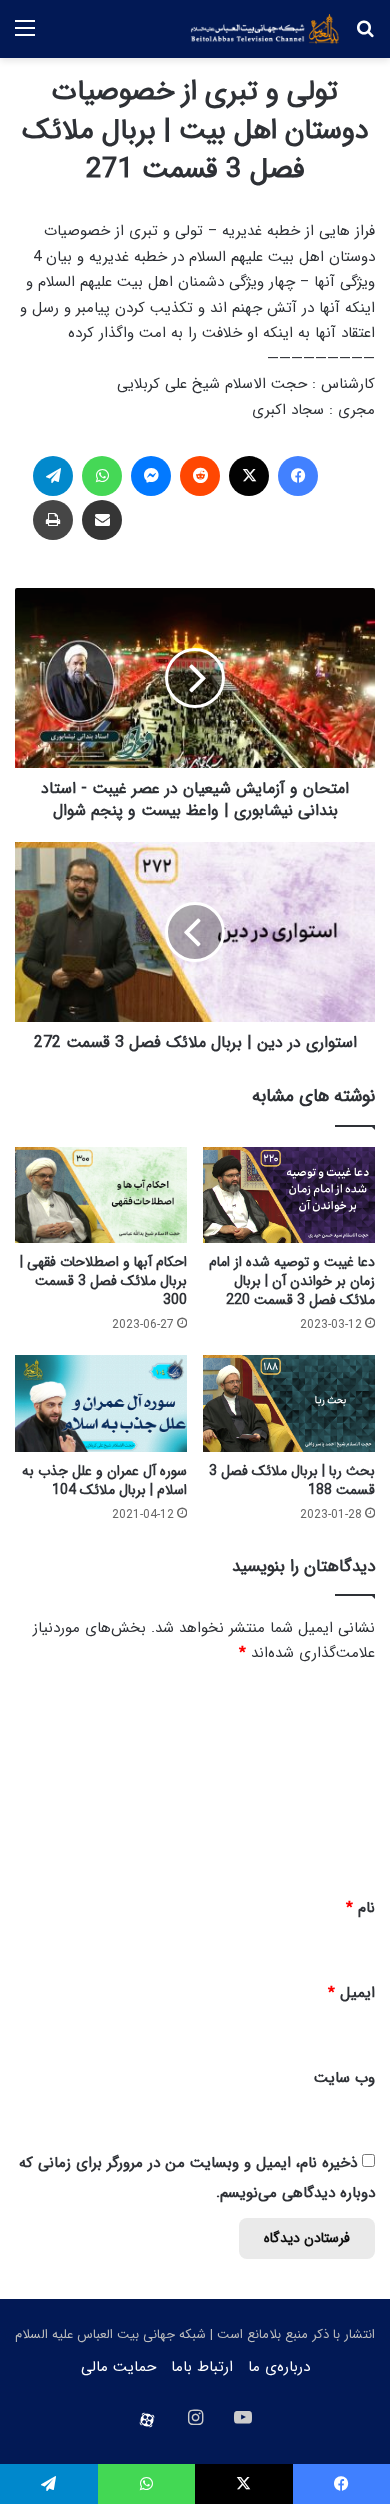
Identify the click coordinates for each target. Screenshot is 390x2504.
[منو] (25, 36)
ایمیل (351, 1993)
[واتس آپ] (102, 476)
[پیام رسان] (151, 476)
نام (360, 1908)
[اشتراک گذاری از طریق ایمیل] (102, 520)
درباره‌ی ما (279, 2367)
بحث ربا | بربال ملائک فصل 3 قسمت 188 (292, 1480)
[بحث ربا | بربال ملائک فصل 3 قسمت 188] (289, 1403)
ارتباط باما (202, 2367)
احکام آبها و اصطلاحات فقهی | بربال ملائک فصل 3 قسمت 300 (103, 1281)
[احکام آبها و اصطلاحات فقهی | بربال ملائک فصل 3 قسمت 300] (101, 1195)
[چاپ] (53, 520)
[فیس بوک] (298, 476)
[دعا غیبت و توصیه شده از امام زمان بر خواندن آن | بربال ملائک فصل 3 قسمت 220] (289, 1195)
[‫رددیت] (200, 476)
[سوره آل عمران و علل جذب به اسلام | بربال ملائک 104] (101, 1403)
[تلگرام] (53, 476)
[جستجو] (365, 36)
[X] (249, 476)
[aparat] (147, 2420)
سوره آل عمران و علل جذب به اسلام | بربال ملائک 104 (104, 1480)
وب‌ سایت (344, 2078)
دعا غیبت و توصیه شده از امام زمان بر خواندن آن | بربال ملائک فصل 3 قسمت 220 (292, 1281)
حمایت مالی (118, 2367)
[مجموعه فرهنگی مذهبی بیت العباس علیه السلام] (265, 29)
